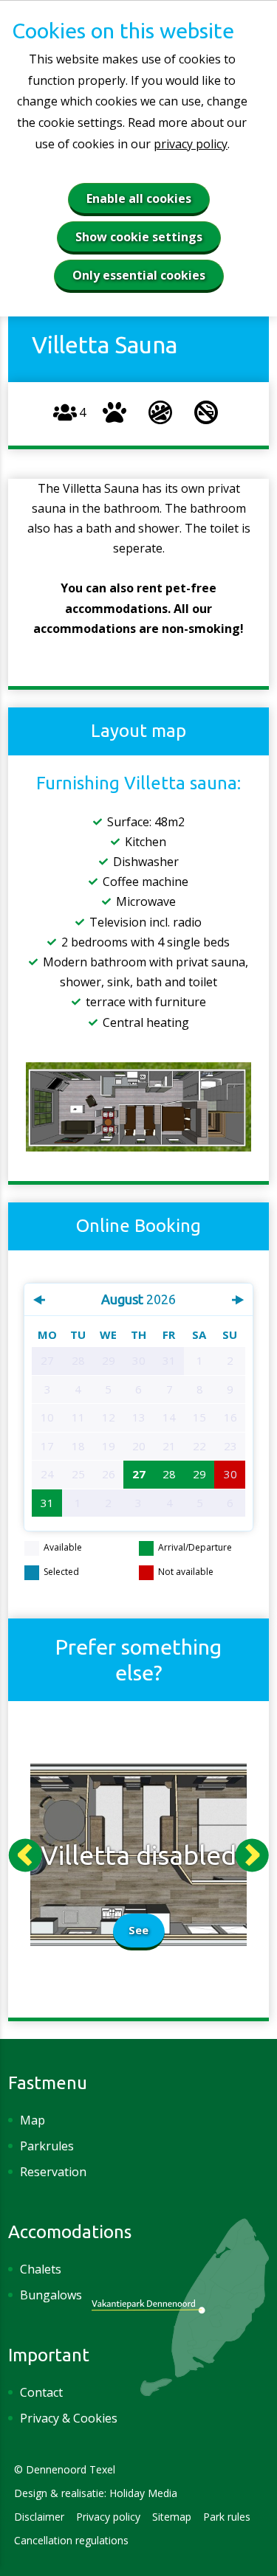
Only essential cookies (139, 275)
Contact (41, 2392)
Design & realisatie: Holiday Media (96, 2493)
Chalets (41, 2269)
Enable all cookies (139, 198)
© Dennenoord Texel (65, 2469)
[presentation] (25, 1855)
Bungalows (51, 2295)
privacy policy (191, 144)
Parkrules (47, 2146)
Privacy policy (108, 2517)
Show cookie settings (139, 237)
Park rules (227, 2517)
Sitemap (172, 2517)
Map (33, 2120)
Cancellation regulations (71, 2540)
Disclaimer (39, 2517)
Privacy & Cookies (69, 2418)
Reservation (53, 2172)
